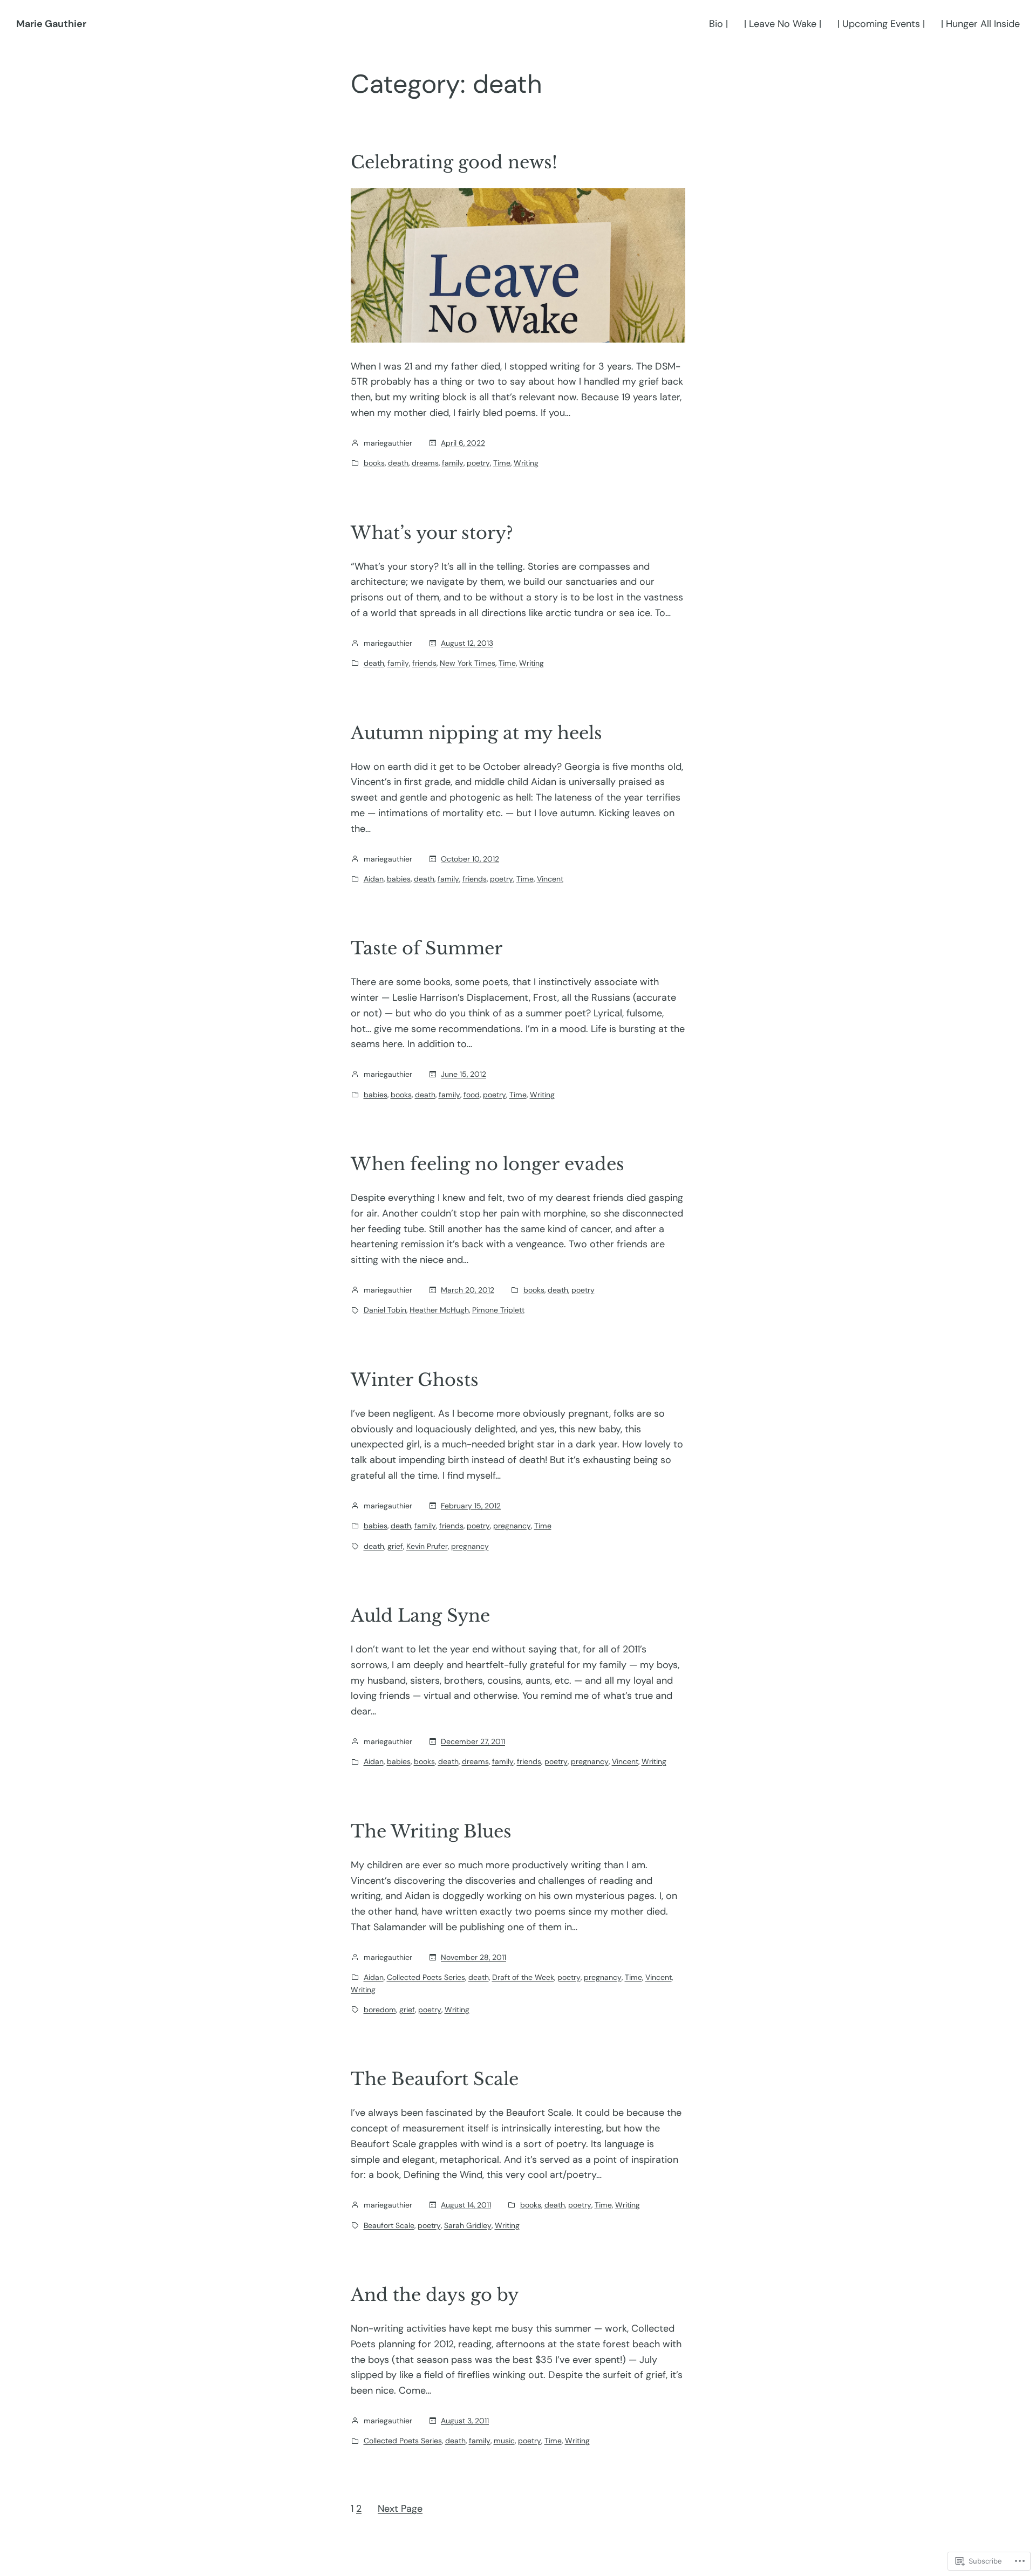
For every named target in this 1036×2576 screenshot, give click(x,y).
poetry (478, 463)
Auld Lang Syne (420, 1616)
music (504, 2441)
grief (395, 1546)
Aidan (374, 879)
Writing (526, 463)
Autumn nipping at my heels (476, 733)
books (374, 463)
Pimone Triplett (498, 1310)
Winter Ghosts (415, 1380)
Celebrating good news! (454, 162)
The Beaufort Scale (435, 2079)
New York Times (468, 663)
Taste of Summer (427, 948)
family (453, 463)
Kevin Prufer (427, 1546)
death (398, 463)
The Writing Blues (431, 1832)
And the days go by (435, 2295)
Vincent (550, 879)
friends (424, 663)
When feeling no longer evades (488, 1164)
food (472, 1095)
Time (502, 463)
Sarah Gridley (468, 2225)
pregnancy (512, 1526)
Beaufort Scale (389, 2225)
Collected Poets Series (426, 1977)
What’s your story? (432, 533)
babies (399, 879)
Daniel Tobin (385, 1310)
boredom (380, 2010)
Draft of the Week (523, 1977)
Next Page (400, 2509)
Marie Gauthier (51, 24)
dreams (425, 463)
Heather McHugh (439, 1310)
